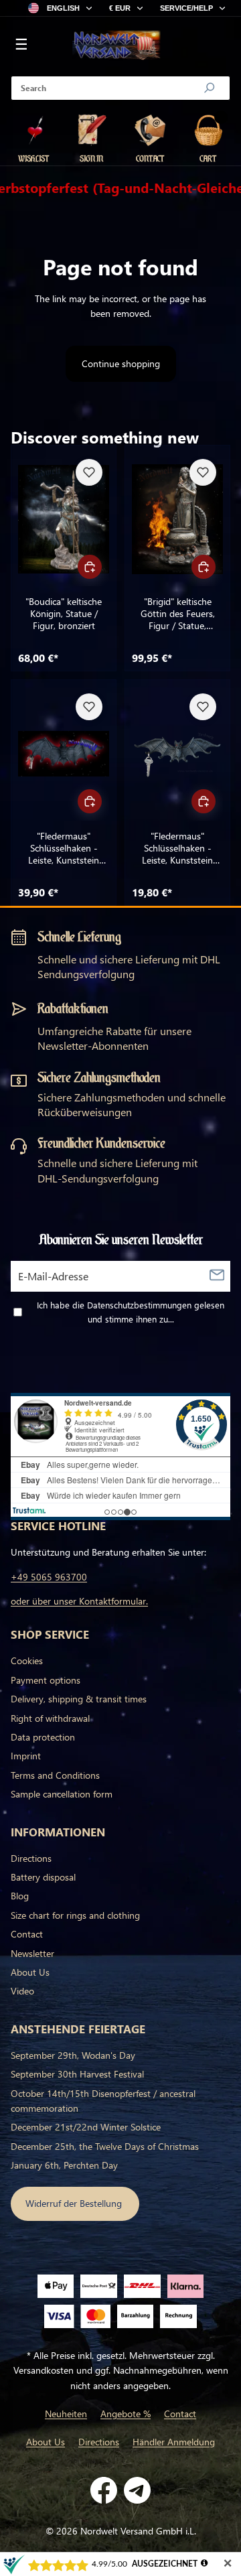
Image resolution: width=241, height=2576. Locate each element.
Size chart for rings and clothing (75, 1915)
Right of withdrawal (50, 1718)
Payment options (46, 1680)
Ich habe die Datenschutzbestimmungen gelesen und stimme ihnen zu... (131, 1312)
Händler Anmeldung (174, 2442)
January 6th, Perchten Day (64, 2165)
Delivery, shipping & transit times (79, 1699)
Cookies (27, 1660)
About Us (30, 1972)
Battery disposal (43, 1877)
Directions (31, 1858)
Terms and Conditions (55, 1775)
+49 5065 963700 (49, 1577)
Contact (27, 1934)
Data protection (43, 1737)
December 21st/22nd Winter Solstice (86, 2127)
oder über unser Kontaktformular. (79, 1601)
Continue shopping (121, 363)
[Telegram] (137, 2490)
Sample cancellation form (62, 1794)
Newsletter (32, 1953)
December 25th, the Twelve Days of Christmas (105, 2146)
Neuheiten (66, 2414)
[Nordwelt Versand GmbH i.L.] (116, 46)
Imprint (26, 1756)
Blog (20, 1896)
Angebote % (126, 2414)
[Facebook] (104, 2490)
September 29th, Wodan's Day (73, 2055)
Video (22, 1991)
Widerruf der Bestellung (75, 2203)
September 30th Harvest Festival (77, 2074)
